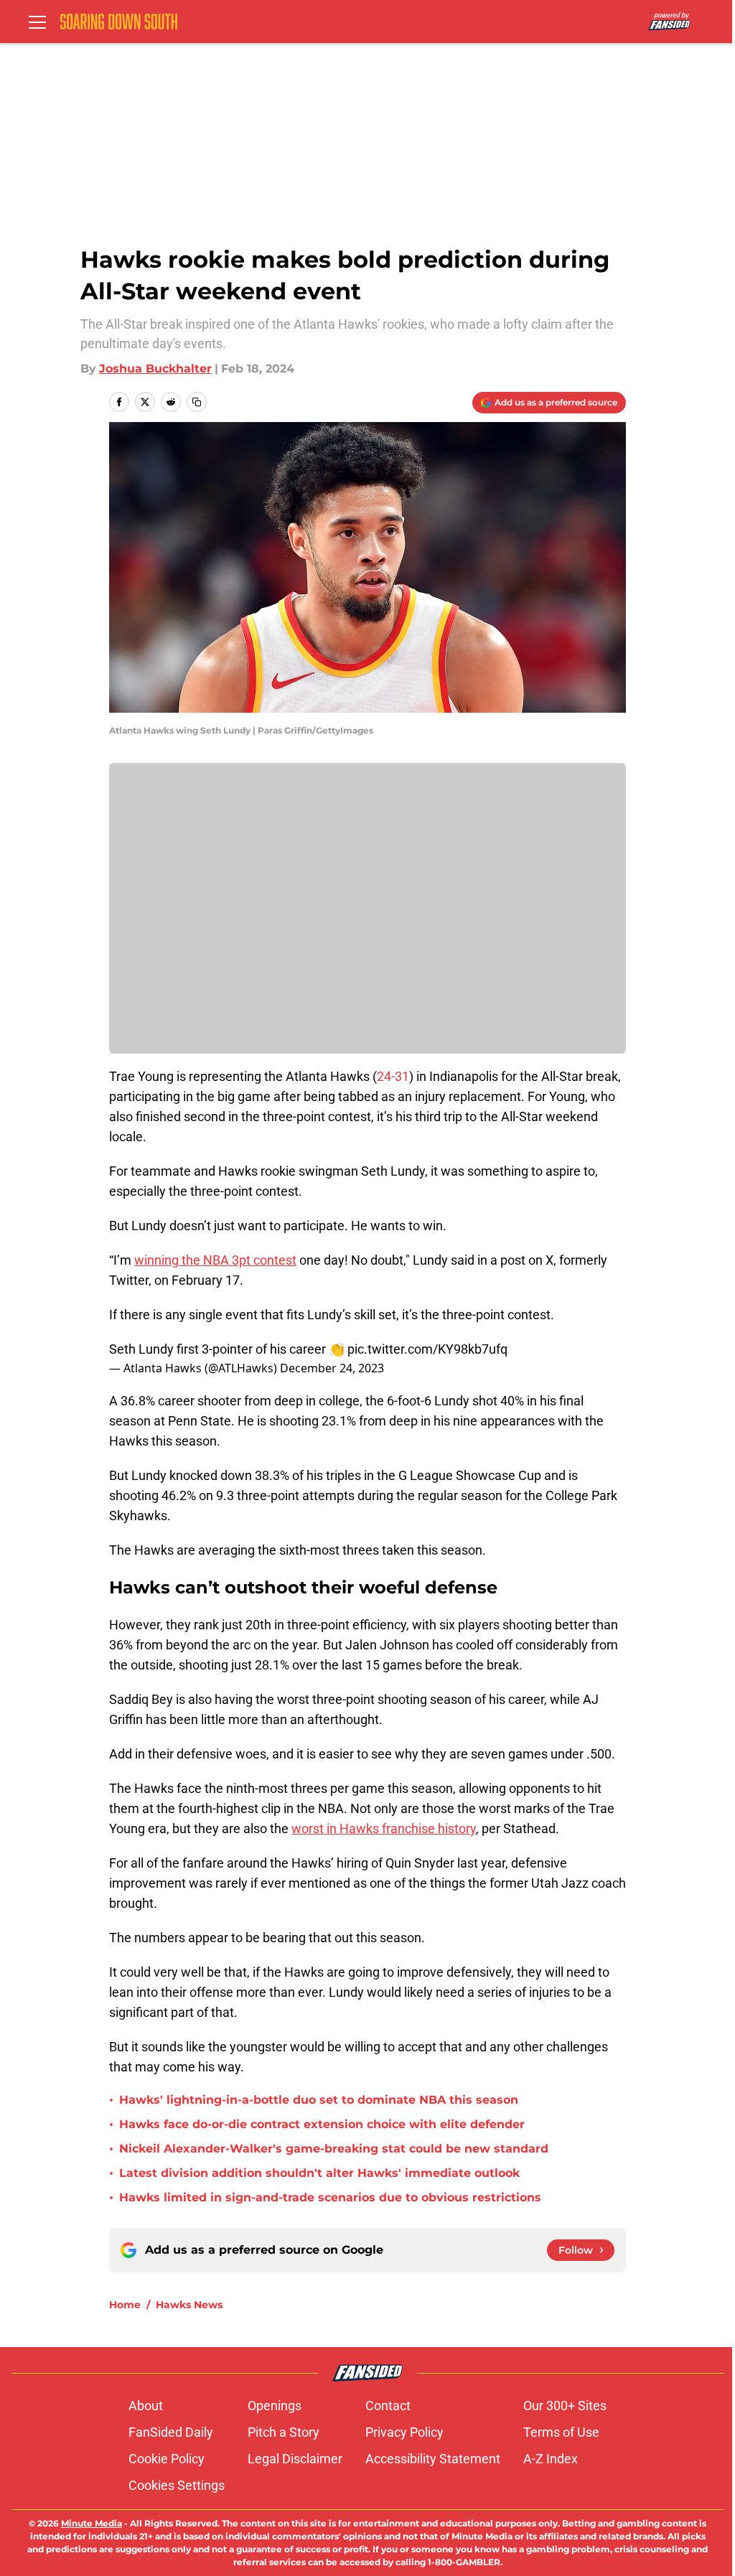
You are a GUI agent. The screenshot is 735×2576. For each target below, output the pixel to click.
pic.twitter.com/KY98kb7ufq (427, 1349)
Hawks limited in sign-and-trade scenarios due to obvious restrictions (330, 2197)
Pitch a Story (284, 2432)
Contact (388, 2406)
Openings (275, 2406)
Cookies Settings (177, 2485)
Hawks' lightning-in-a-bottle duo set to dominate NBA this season (319, 2100)
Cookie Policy (167, 2459)
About (146, 2406)
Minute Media (92, 2523)
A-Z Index (551, 2459)
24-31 (393, 1076)
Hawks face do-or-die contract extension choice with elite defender (322, 2124)
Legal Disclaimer (295, 2459)
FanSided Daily (171, 2432)
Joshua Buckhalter (155, 369)
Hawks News (189, 2305)
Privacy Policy (404, 2432)
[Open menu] (37, 22)
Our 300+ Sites (565, 2406)
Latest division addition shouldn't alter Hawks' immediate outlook (319, 2173)
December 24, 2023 (332, 1368)
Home (125, 2305)
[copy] (197, 402)
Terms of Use (561, 2432)
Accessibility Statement (433, 2459)
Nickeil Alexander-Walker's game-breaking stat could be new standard (334, 2149)
